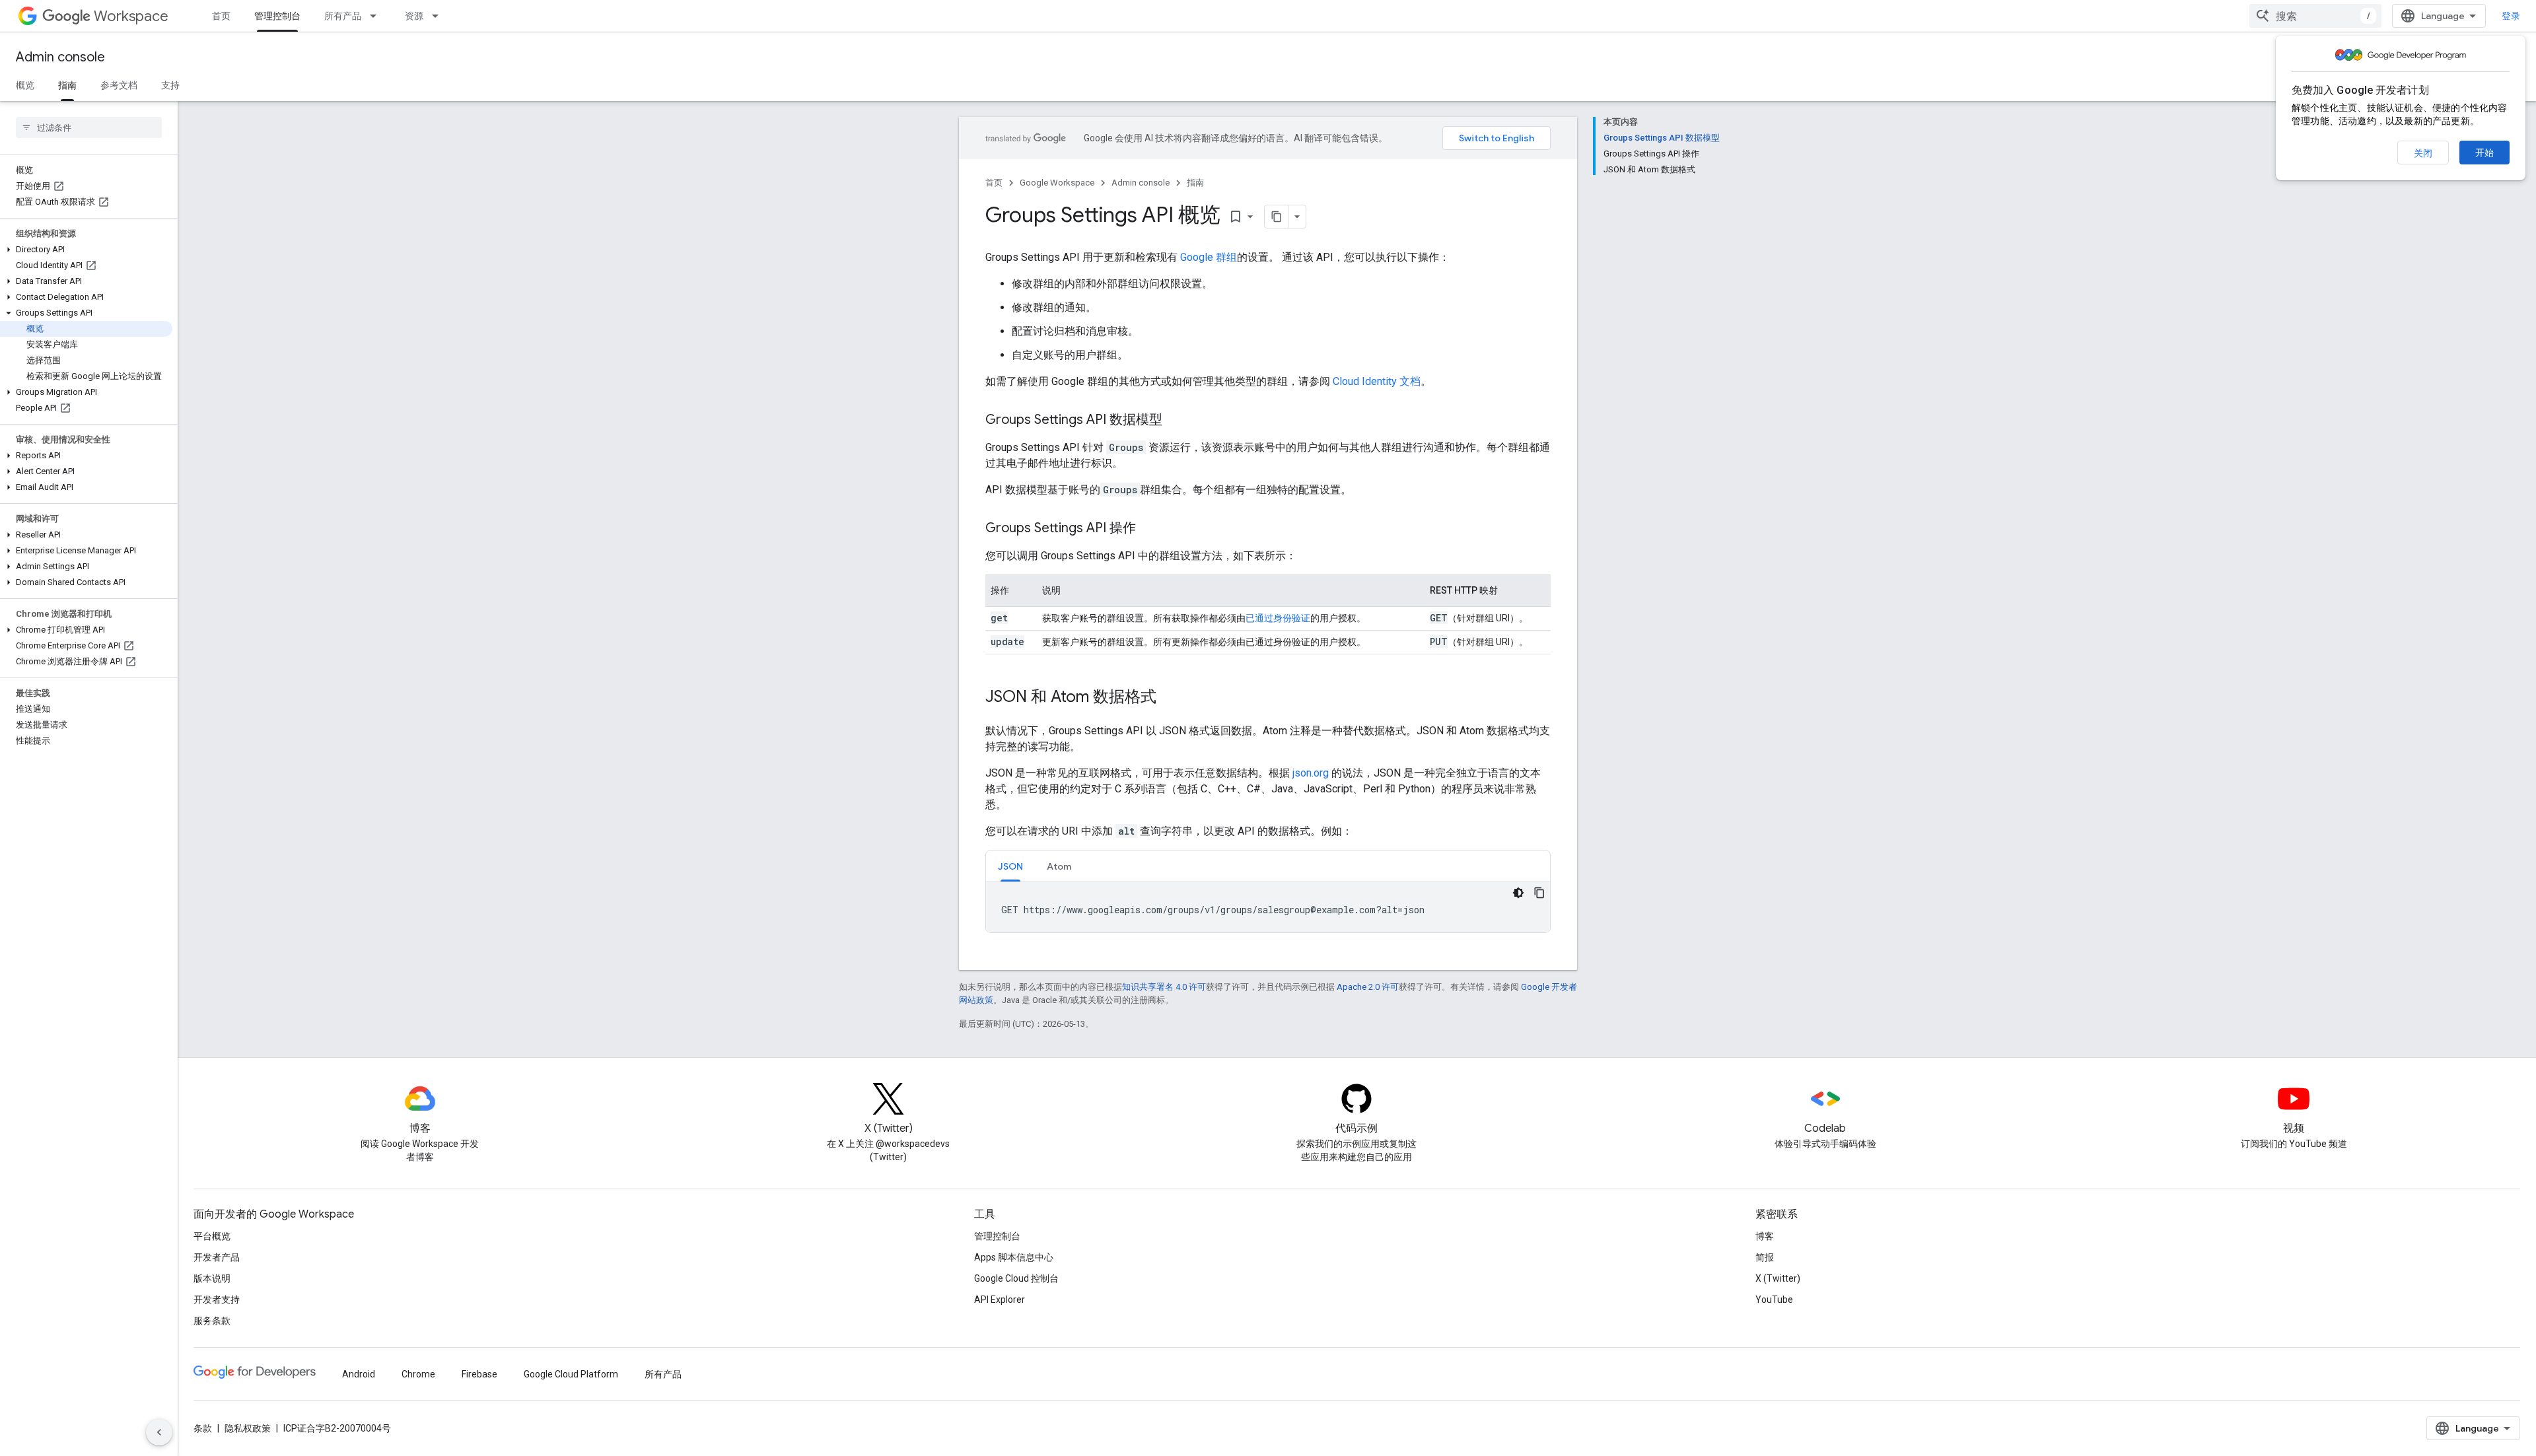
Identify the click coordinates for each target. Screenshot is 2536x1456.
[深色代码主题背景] (1518, 893)
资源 (414, 16)
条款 (203, 1428)
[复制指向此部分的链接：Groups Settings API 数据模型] (1176, 421)
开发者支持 (217, 1300)
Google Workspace (1057, 183)
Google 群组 (1209, 257)
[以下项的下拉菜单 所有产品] (377, 16)
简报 (1765, 1257)
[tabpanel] (1268, 907)
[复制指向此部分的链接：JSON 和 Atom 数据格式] (1170, 698)
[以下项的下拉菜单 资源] (439, 16)
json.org (1311, 773)
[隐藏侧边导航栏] (159, 1432)
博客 (1765, 1236)
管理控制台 (277, 16)
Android (359, 1374)
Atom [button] (1059, 866)
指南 (67, 85)
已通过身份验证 (1278, 618)
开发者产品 (217, 1257)
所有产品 (343, 16)
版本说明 (212, 1278)
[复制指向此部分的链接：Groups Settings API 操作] (1149, 529)
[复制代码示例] (1539, 893)
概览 (25, 85)
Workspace (131, 16)
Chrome (418, 1374)
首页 (221, 16)
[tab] (1010, 866)
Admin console (60, 57)
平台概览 (212, 1236)
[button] (86, 250)
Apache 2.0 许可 (1368, 987)
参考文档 (119, 85)
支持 (170, 85)
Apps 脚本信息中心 (1014, 1257)
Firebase (479, 1374)
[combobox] (2315, 16)
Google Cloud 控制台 (1016, 1278)
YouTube (1774, 1300)
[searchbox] (89, 127)
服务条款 (212, 1321)
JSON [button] (1010, 866)
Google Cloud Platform (571, 1374)
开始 (2484, 153)
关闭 (2423, 153)
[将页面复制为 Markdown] (1277, 217)
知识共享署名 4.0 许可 (1164, 987)
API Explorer (1000, 1300)
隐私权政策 (248, 1428)
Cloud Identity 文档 (1377, 381)
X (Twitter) (1778, 1278)
